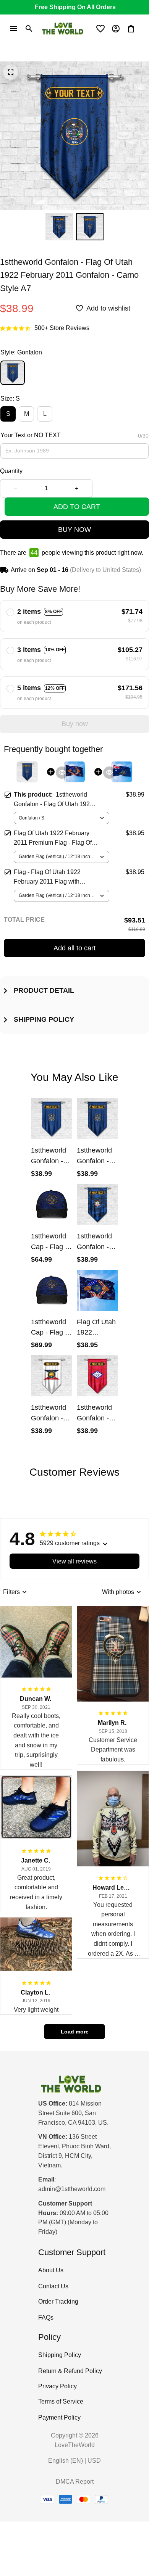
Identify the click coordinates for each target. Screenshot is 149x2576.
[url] (72, 2189)
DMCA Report (75, 2482)
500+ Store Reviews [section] (62, 328)
